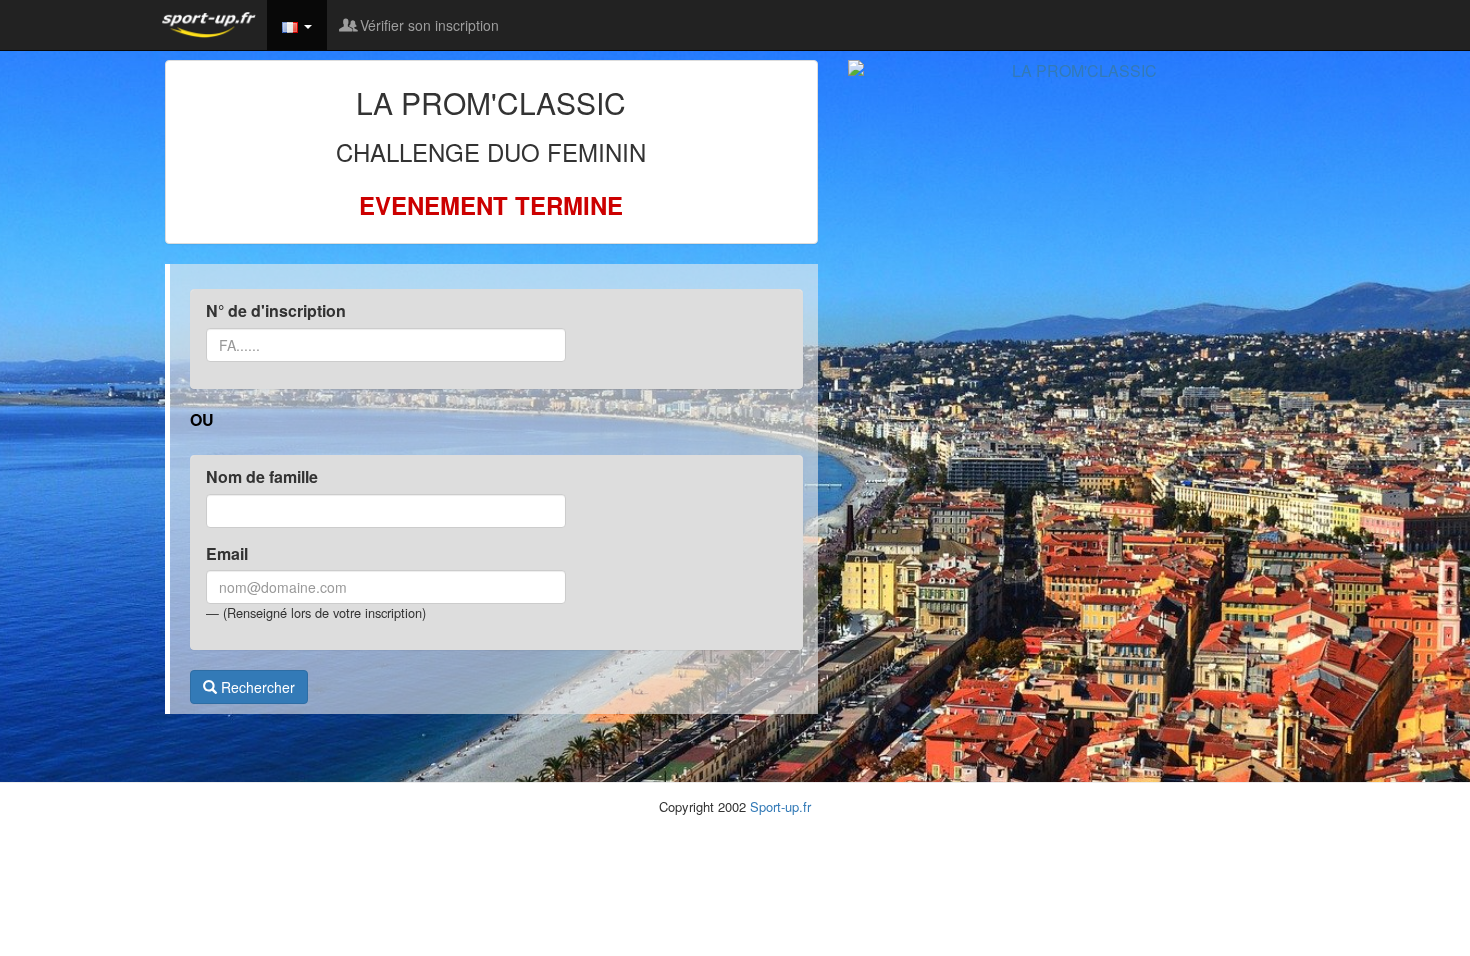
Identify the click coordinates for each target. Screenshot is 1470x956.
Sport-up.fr (780, 806)
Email (227, 554)
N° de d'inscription (276, 311)
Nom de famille (262, 477)
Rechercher (256, 687)
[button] (297, 25)
